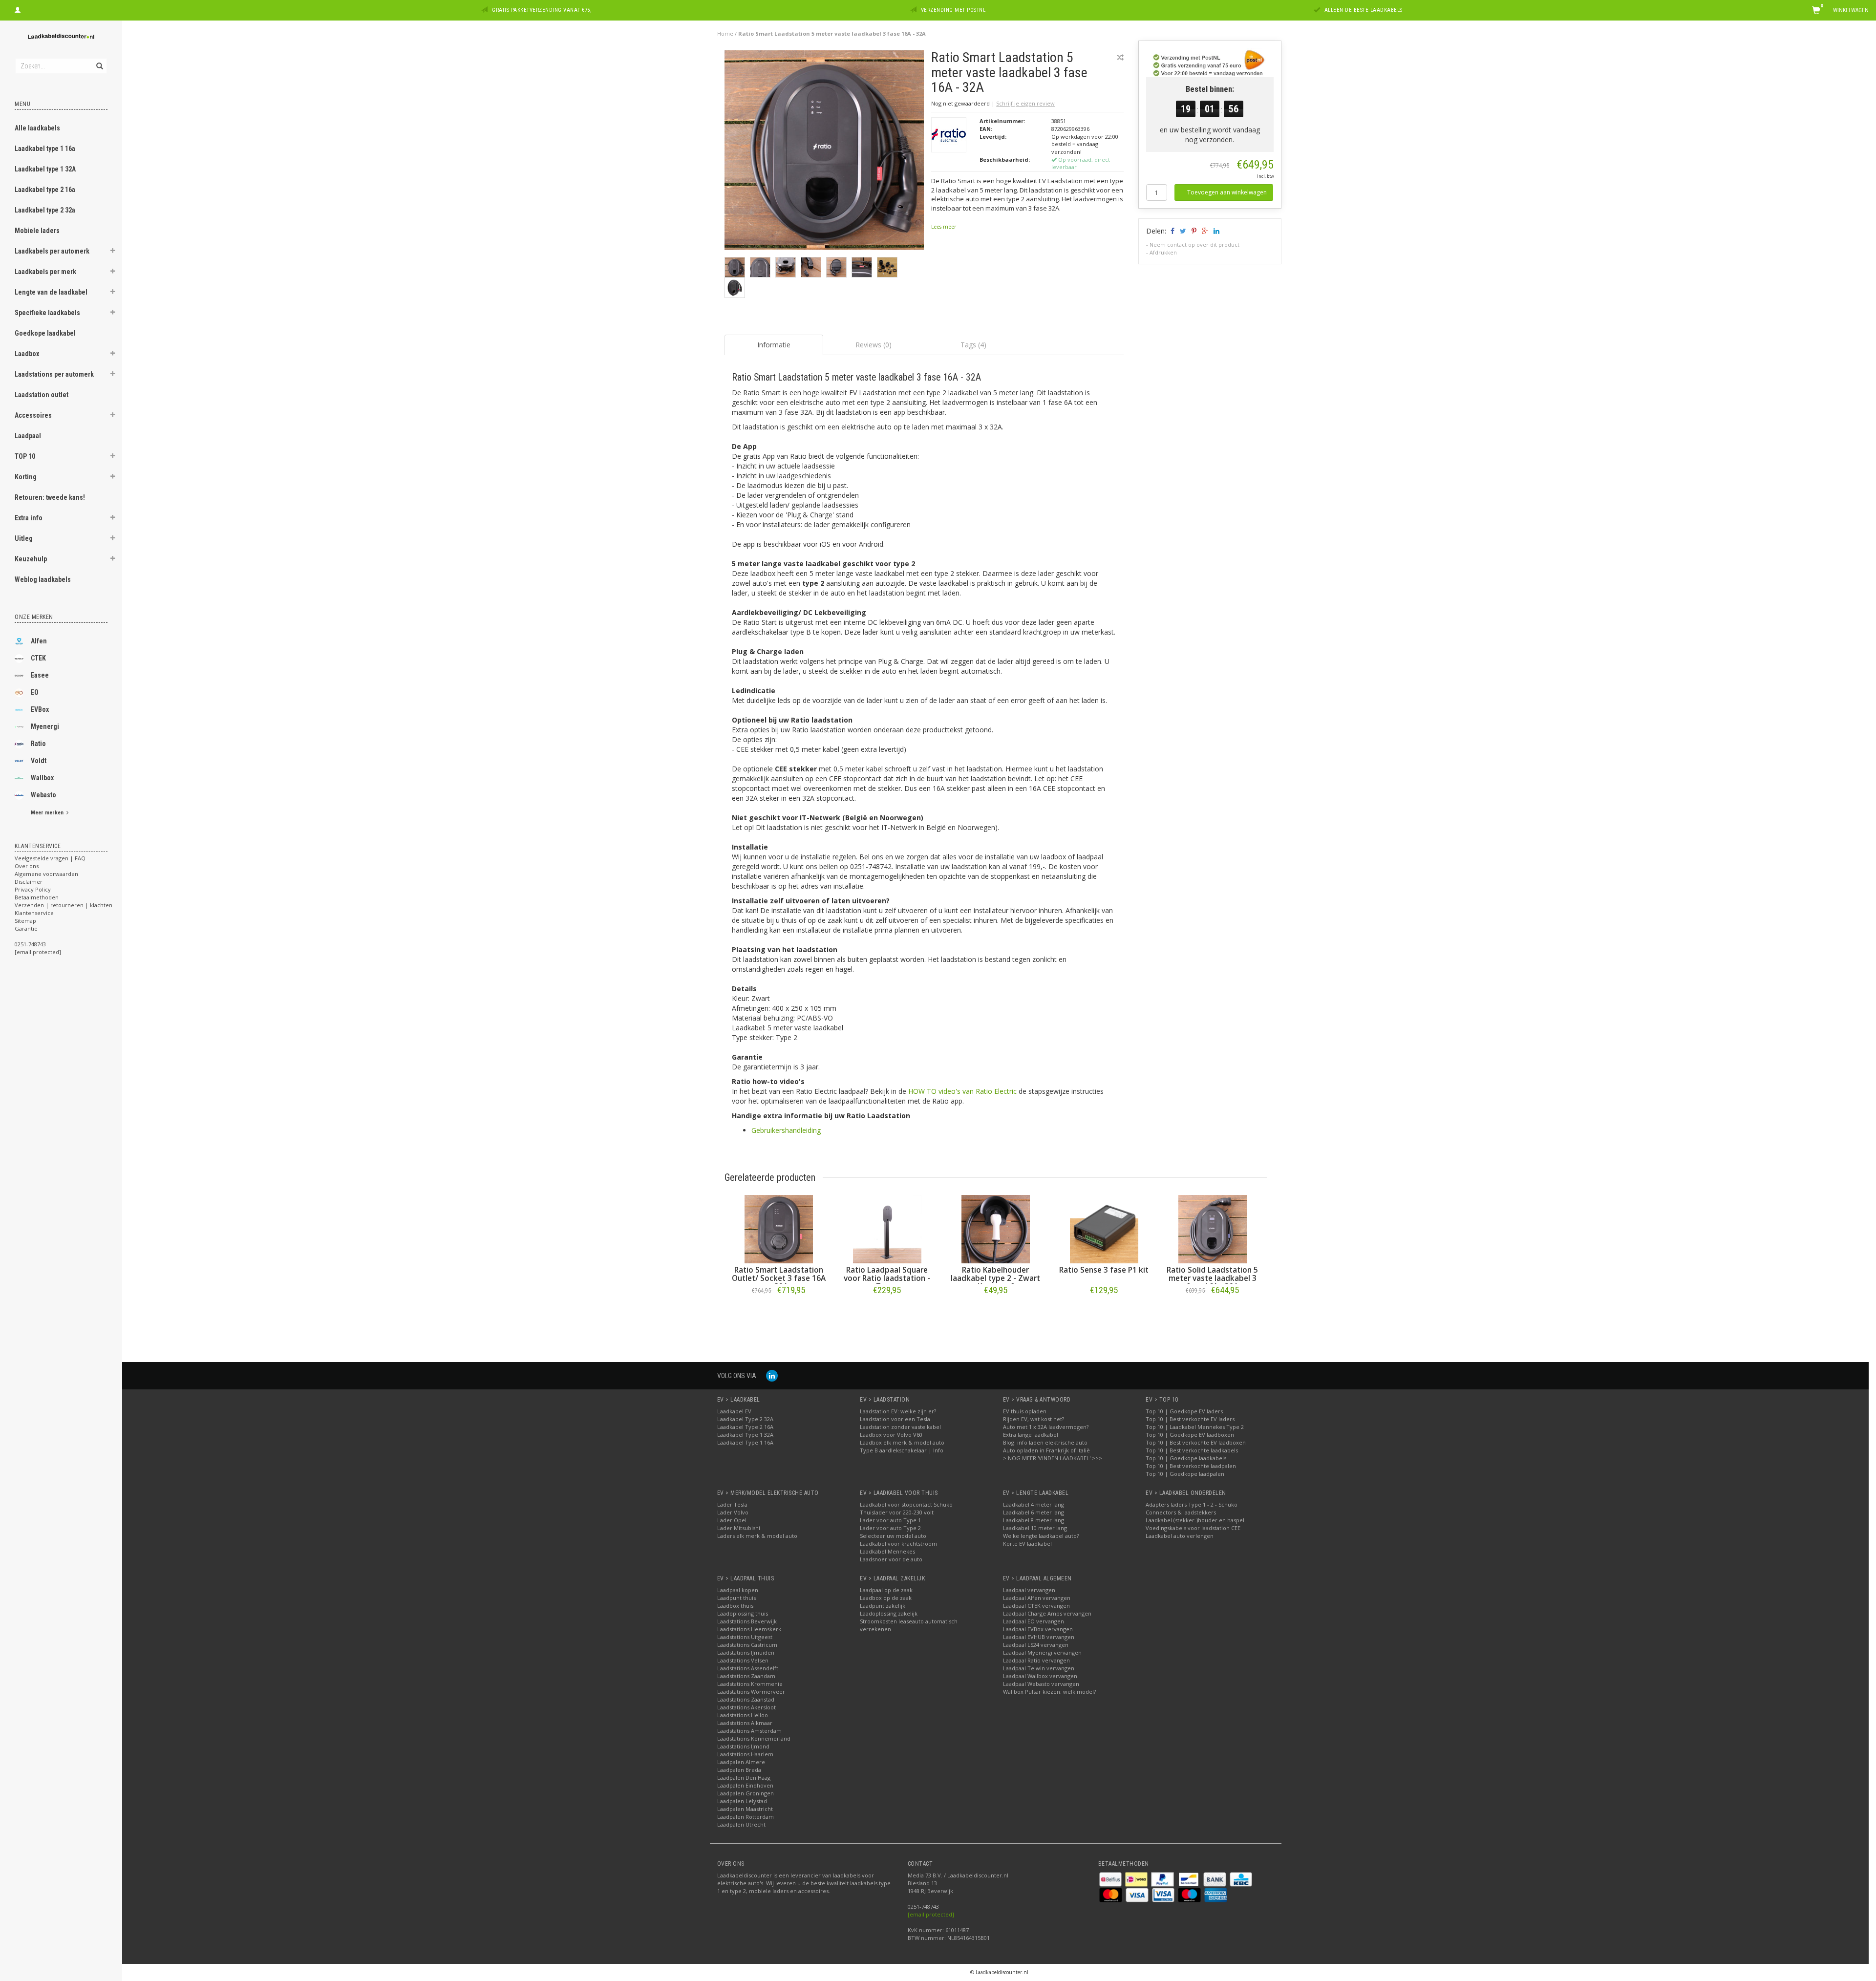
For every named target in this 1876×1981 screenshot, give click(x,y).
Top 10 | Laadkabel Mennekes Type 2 (1195, 1427)
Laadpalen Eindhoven (745, 1785)
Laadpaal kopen (738, 1590)
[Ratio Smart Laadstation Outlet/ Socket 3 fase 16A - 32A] (779, 1229)
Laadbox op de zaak (886, 1598)
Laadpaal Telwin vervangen (1039, 1668)
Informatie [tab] (774, 345)
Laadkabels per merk (45, 272)
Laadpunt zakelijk (883, 1606)
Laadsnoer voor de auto (891, 1559)
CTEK (38, 658)
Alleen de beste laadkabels (1364, 10)
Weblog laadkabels (43, 579)
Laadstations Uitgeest (745, 1637)
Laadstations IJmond (743, 1746)
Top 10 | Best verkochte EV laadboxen (1196, 1442)
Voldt (39, 761)
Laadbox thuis (735, 1606)
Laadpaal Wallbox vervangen (1040, 1676)
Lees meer (944, 227)
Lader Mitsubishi (739, 1528)
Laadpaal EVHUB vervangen (1039, 1637)
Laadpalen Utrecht (741, 1824)
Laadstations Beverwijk (747, 1621)
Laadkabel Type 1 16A (745, 1442)
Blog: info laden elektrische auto (1045, 1442)
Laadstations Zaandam (746, 1676)
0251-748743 (30, 944)
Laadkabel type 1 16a (45, 149)
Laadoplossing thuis (743, 1613)
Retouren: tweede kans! (50, 497)
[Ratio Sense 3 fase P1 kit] (1104, 1229)
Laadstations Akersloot (746, 1707)
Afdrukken (1163, 252)
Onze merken (34, 617)
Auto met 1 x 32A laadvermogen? (1046, 1427)
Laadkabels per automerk (52, 251)
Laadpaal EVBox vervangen (1038, 1629)
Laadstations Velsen (743, 1660)
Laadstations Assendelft (748, 1668)
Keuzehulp (31, 559)
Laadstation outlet (42, 395)
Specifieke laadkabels (47, 313)
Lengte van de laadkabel (51, 292)
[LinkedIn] (772, 1375)
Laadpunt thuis (736, 1598)
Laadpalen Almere (741, 1762)
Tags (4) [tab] (973, 345)
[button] (113, 252)
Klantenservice (34, 913)
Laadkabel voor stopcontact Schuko (906, 1504)
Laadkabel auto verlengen (1180, 1536)
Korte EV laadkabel (1027, 1544)
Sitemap (25, 921)
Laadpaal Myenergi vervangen (1042, 1652)
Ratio (38, 744)
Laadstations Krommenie (750, 1684)
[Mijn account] (18, 9)
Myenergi (45, 726)
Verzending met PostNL (953, 10)
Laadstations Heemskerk (749, 1629)
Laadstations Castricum (747, 1645)
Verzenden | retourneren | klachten (64, 905)
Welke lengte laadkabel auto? (1041, 1536)
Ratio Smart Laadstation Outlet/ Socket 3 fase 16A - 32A (779, 1278)
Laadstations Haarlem (745, 1754)
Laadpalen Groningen (746, 1793)
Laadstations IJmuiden (746, 1652)
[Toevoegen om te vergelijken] (1120, 57)
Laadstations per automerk (54, 374)
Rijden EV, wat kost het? (1034, 1419)
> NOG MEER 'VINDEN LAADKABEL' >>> (1053, 1458)
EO (35, 692)
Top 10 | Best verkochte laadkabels (1192, 1450)
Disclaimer (29, 882)
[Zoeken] (99, 61)
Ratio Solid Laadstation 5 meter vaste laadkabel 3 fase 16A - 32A (1212, 1278)
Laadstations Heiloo (743, 1715)
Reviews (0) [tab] (874, 345)
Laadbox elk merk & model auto (902, 1442)
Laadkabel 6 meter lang (1034, 1512)
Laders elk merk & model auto (757, 1536)
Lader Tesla (732, 1504)
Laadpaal (28, 436)
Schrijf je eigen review (1025, 103)
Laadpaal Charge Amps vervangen (1047, 1613)
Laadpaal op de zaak (886, 1590)
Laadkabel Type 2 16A (745, 1427)
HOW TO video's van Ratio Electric (962, 1091)
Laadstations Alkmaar (745, 1723)
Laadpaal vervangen (1029, 1590)
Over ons (27, 866)
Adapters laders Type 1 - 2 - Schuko (1192, 1504)
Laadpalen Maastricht (745, 1809)
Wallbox (42, 778)
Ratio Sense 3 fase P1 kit (1104, 1270)
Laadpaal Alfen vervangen (1037, 1598)
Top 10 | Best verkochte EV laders (1190, 1419)
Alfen (39, 641)
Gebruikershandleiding (786, 1130)
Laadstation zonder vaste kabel (900, 1427)
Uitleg (24, 538)
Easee (40, 675)
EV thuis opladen (1025, 1411)
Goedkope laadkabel (45, 333)
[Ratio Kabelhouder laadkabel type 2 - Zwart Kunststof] (996, 1229)
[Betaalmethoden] (1111, 1879)
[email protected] (931, 1914)
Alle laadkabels (37, 128)
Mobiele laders (37, 231)
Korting (26, 477)
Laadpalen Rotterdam (746, 1817)
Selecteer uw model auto (893, 1536)
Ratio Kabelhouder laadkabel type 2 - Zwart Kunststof (995, 1278)
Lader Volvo (733, 1512)
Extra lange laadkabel (1031, 1435)
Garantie (26, 928)
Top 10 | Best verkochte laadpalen (1191, 1466)
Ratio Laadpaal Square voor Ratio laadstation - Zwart (887, 1278)
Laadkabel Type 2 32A (745, 1419)
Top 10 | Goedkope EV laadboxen (1190, 1435)
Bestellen (779, 1310)
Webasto (43, 795)
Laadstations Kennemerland (754, 1738)
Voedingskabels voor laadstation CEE (1193, 1528)
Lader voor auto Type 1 (890, 1520)
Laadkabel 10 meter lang (1035, 1528)
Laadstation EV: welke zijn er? (898, 1411)
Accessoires (33, 415)
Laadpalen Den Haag (744, 1778)
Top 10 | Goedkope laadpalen (1185, 1474)
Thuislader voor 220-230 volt (897, 1512)
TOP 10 (25, 456)
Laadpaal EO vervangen (1034, 1621)
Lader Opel (732, 1520)
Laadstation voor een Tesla (895, 1419)
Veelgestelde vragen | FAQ (50, 858)
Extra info (29, 518)
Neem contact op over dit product (1194, 245)
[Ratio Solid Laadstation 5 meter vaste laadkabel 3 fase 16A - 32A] (1213, 1229)
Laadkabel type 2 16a (45, 190)
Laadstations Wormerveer (751, 1692)
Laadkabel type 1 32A (45, 169)
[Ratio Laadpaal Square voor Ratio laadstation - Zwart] (887, 1229)
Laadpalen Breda (739, 1770)
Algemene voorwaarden (46, 874)
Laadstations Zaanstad (746, 1699)
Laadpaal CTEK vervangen (1036, 1606)
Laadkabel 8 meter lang (1034, 1520)
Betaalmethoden (37, 897)
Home (725, 33)
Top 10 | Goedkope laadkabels (1186, 1458)
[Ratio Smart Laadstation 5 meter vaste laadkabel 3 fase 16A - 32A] (824, 153)
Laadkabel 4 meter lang (1034, 1504)
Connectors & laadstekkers (1181, 1512)
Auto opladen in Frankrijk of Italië (1046, 1450)
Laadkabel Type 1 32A (745, 1435)
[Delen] (1172, 231)
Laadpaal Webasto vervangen (1041, 1684)
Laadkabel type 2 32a (45, 210)
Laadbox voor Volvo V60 (891, 1435)
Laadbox (27, 354)
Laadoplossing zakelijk (889, 1613)
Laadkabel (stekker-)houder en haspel (1195, 1520)
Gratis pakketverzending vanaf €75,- (543, 10)
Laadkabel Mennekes (887, 1551)
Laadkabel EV (734, 1411)
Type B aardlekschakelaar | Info (902, 1450)
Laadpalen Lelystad (742, 1801)
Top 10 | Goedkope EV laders (1184, 1411)
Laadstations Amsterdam (749, 1731)
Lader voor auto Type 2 (890, 1528)
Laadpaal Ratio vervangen (1036, 1660)
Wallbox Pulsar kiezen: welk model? (1049, 1692)
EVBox (40, 709)
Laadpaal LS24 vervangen (1036, 1645)
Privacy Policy (33, 889)
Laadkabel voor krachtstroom (898, 1544)
